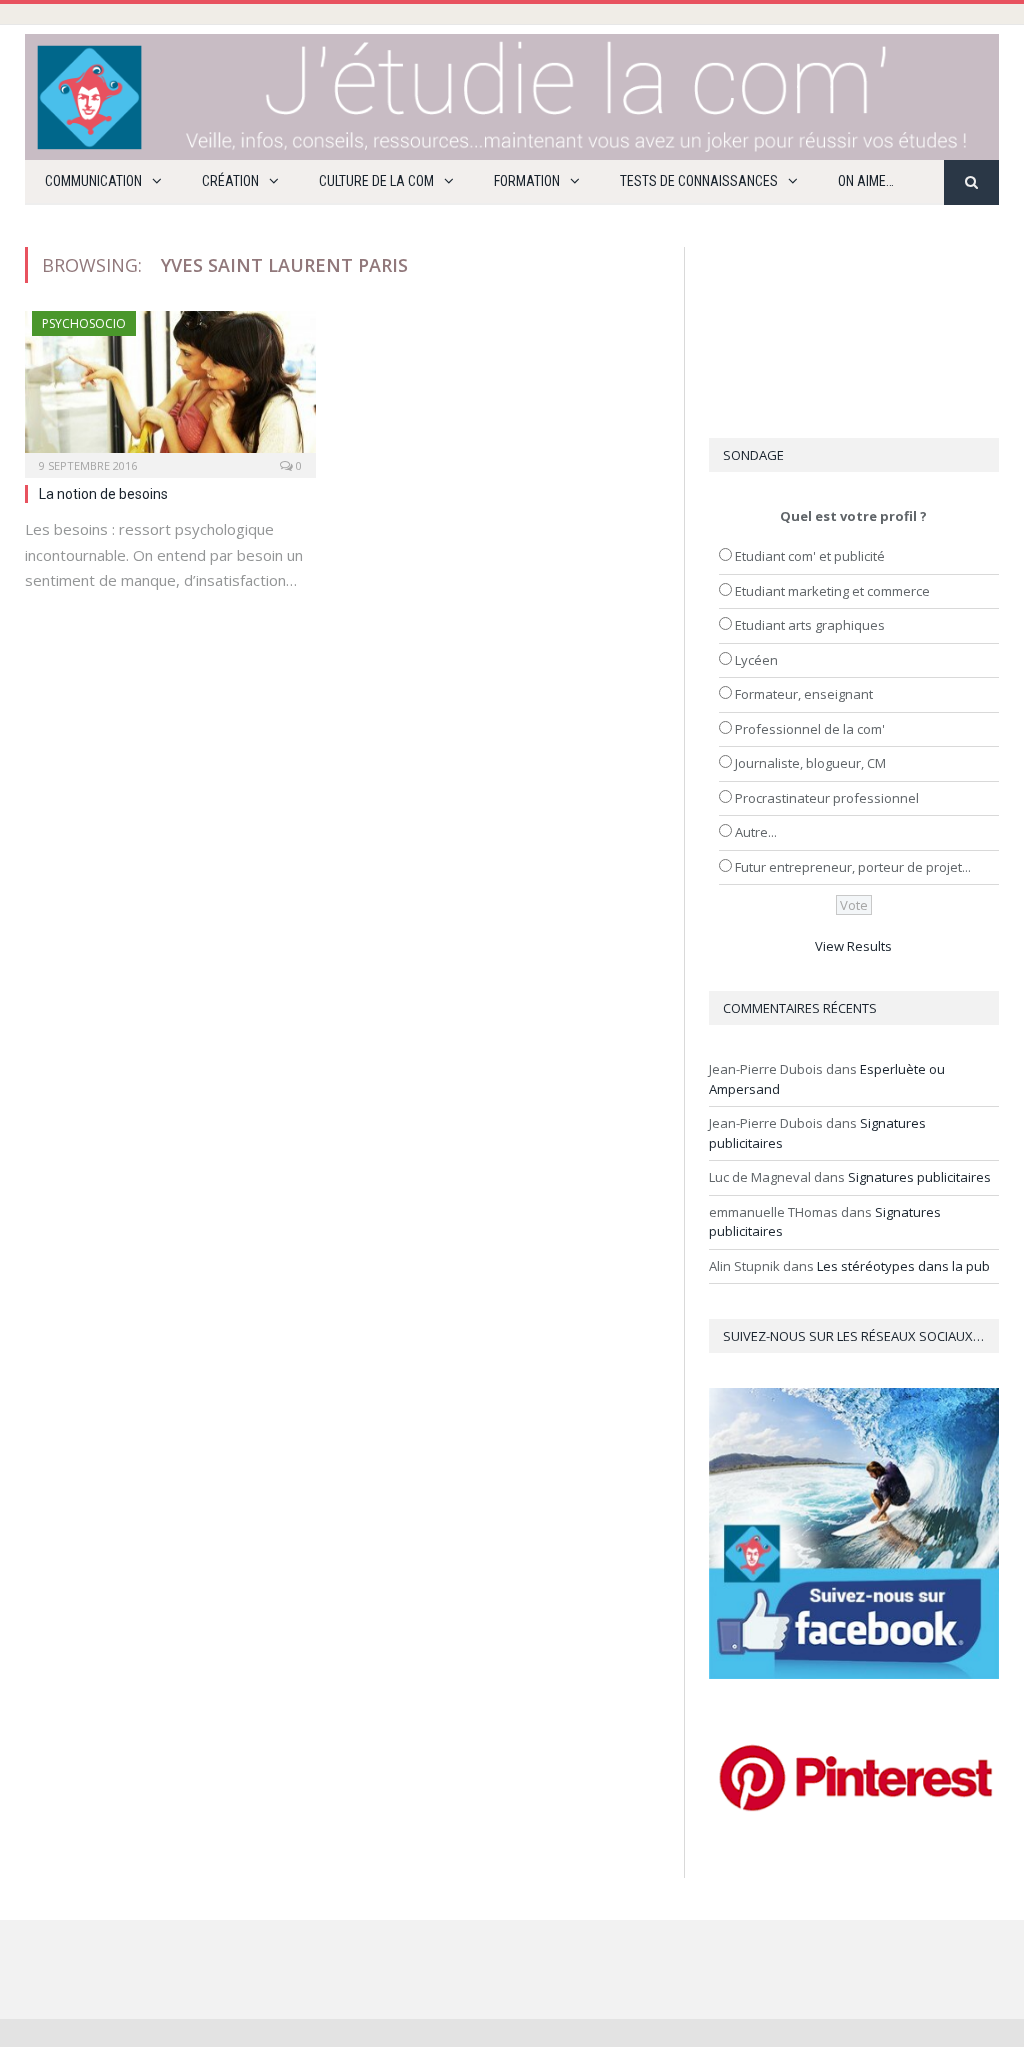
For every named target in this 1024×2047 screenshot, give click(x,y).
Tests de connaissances (699, 181)
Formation (527, 181)
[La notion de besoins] (170, 388)
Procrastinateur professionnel (827, 798)
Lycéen (756, 660)
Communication (93, 181)
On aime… (866, 181)
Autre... (756, 832)
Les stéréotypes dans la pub (903, 1266)
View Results (853, 946)
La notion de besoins (103, 494)
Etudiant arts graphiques (810, 625)
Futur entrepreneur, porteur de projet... (853, 867)
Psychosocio (84, 323)
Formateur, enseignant (804, 694)
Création (230, 181)
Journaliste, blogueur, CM (810, 763)
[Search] (971, 182)
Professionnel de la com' (810, 729)
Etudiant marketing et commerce (832, 591)
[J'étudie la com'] (512, 92)
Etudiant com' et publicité (810, 556)
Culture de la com (376, 181)
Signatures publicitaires (919, 1177)
